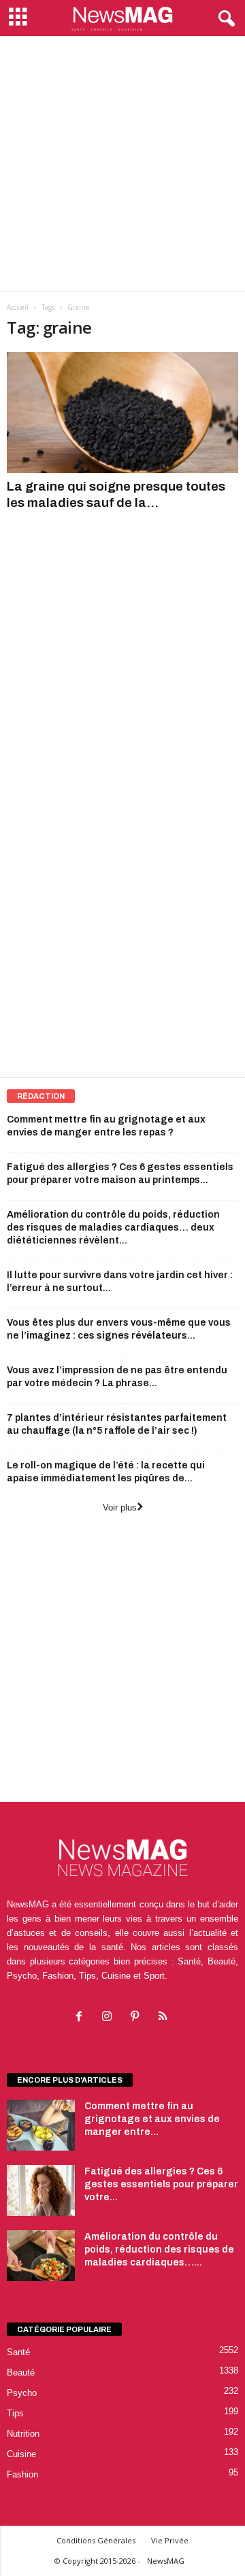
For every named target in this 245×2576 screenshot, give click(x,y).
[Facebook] (82, 2018)
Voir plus (120, 1507)
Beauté (21, 2372)
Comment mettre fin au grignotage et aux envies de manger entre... (152, 2119)
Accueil (18, 307)
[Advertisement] (122, 164)
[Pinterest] (138, 2018)
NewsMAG (166, 2561)
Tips (15, 2413)
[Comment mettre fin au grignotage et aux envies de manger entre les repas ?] (41, 2125)
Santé (18, 2352)
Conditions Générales (96, 2540)
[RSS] (164, 2018)
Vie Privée (170, 2540)
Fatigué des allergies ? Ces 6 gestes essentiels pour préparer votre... (161, 2184)
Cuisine (21, 2454)
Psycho (22, 2393)
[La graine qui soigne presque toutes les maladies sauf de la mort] (122, 412)
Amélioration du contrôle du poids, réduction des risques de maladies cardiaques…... (159, 2249)
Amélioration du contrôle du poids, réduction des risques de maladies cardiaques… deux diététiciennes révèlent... (113, 1228)
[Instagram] (110, 2018)
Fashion (22, 2474)
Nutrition (23, 2434)
